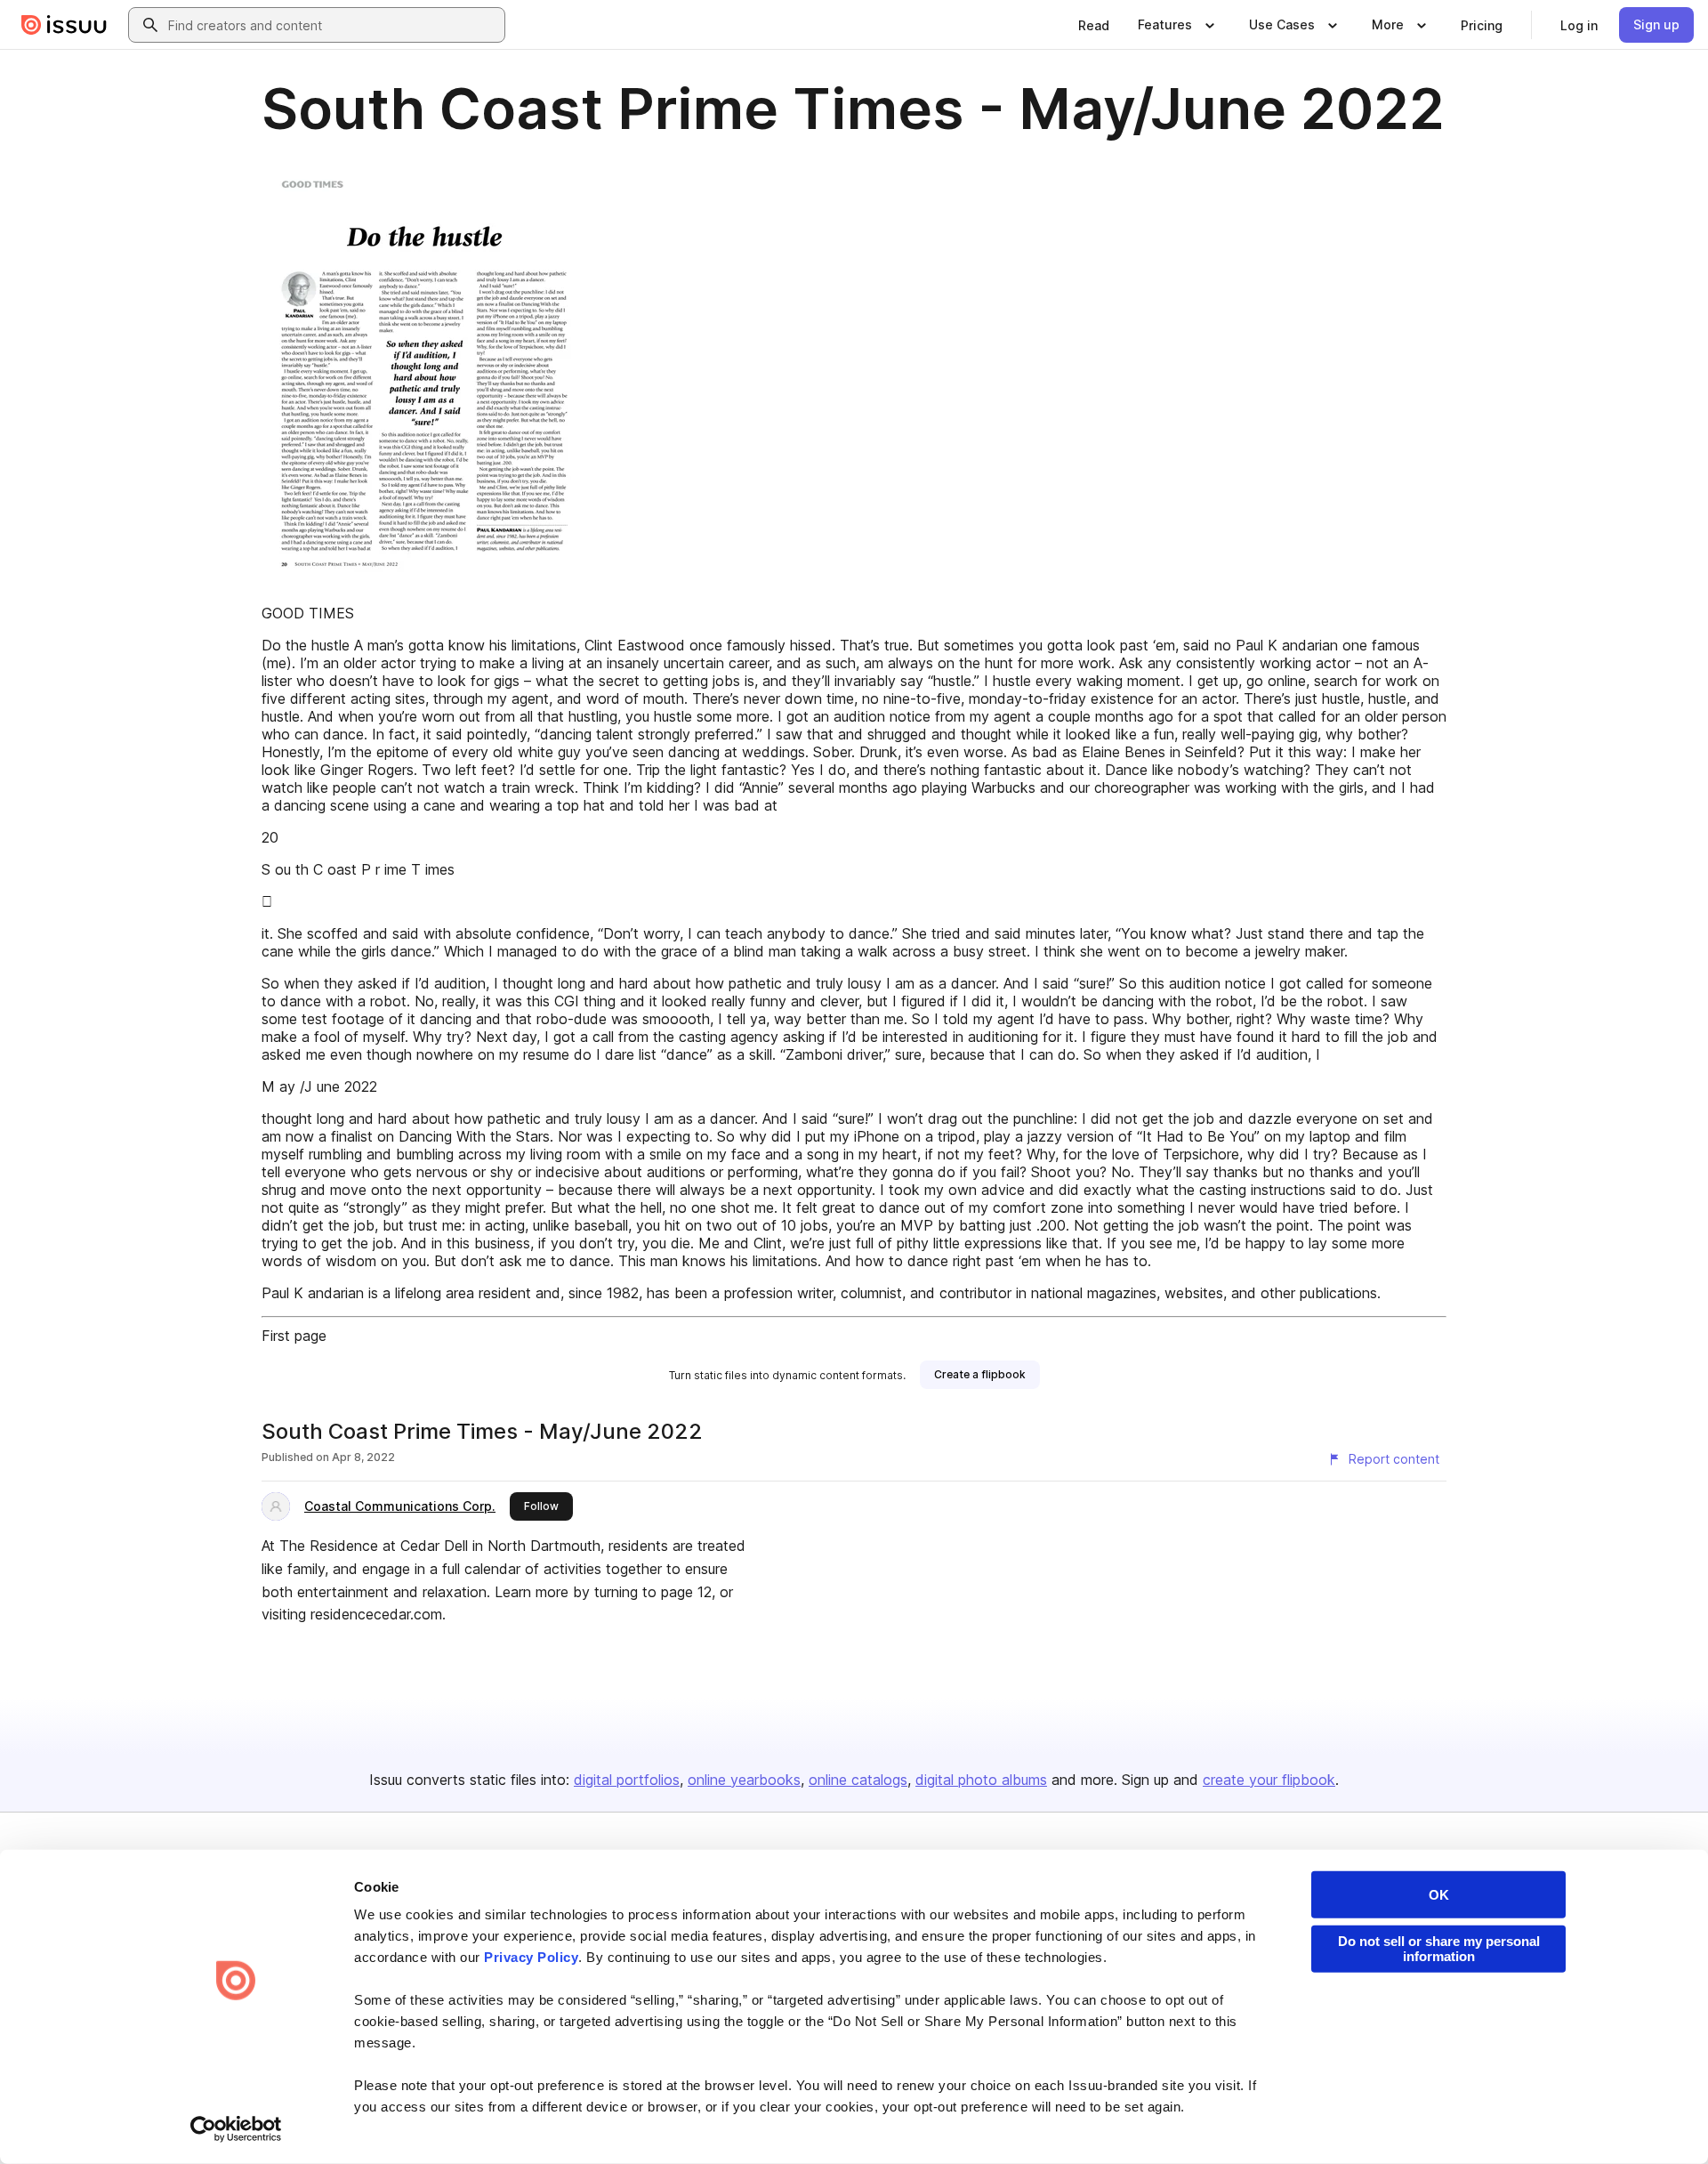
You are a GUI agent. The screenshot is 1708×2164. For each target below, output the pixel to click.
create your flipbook (1269, 1780)
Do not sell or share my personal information (1439, 1949)
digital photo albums (981, 1780)
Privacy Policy (531, 1957)
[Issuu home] (64, 25)
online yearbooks (744, 1780)
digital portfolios (627, 1780)
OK (1439, 1895)
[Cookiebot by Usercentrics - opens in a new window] (236, 2129)
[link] (1094, 25)
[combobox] (333, 25)
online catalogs (858, 1780)
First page (294, 1336)
